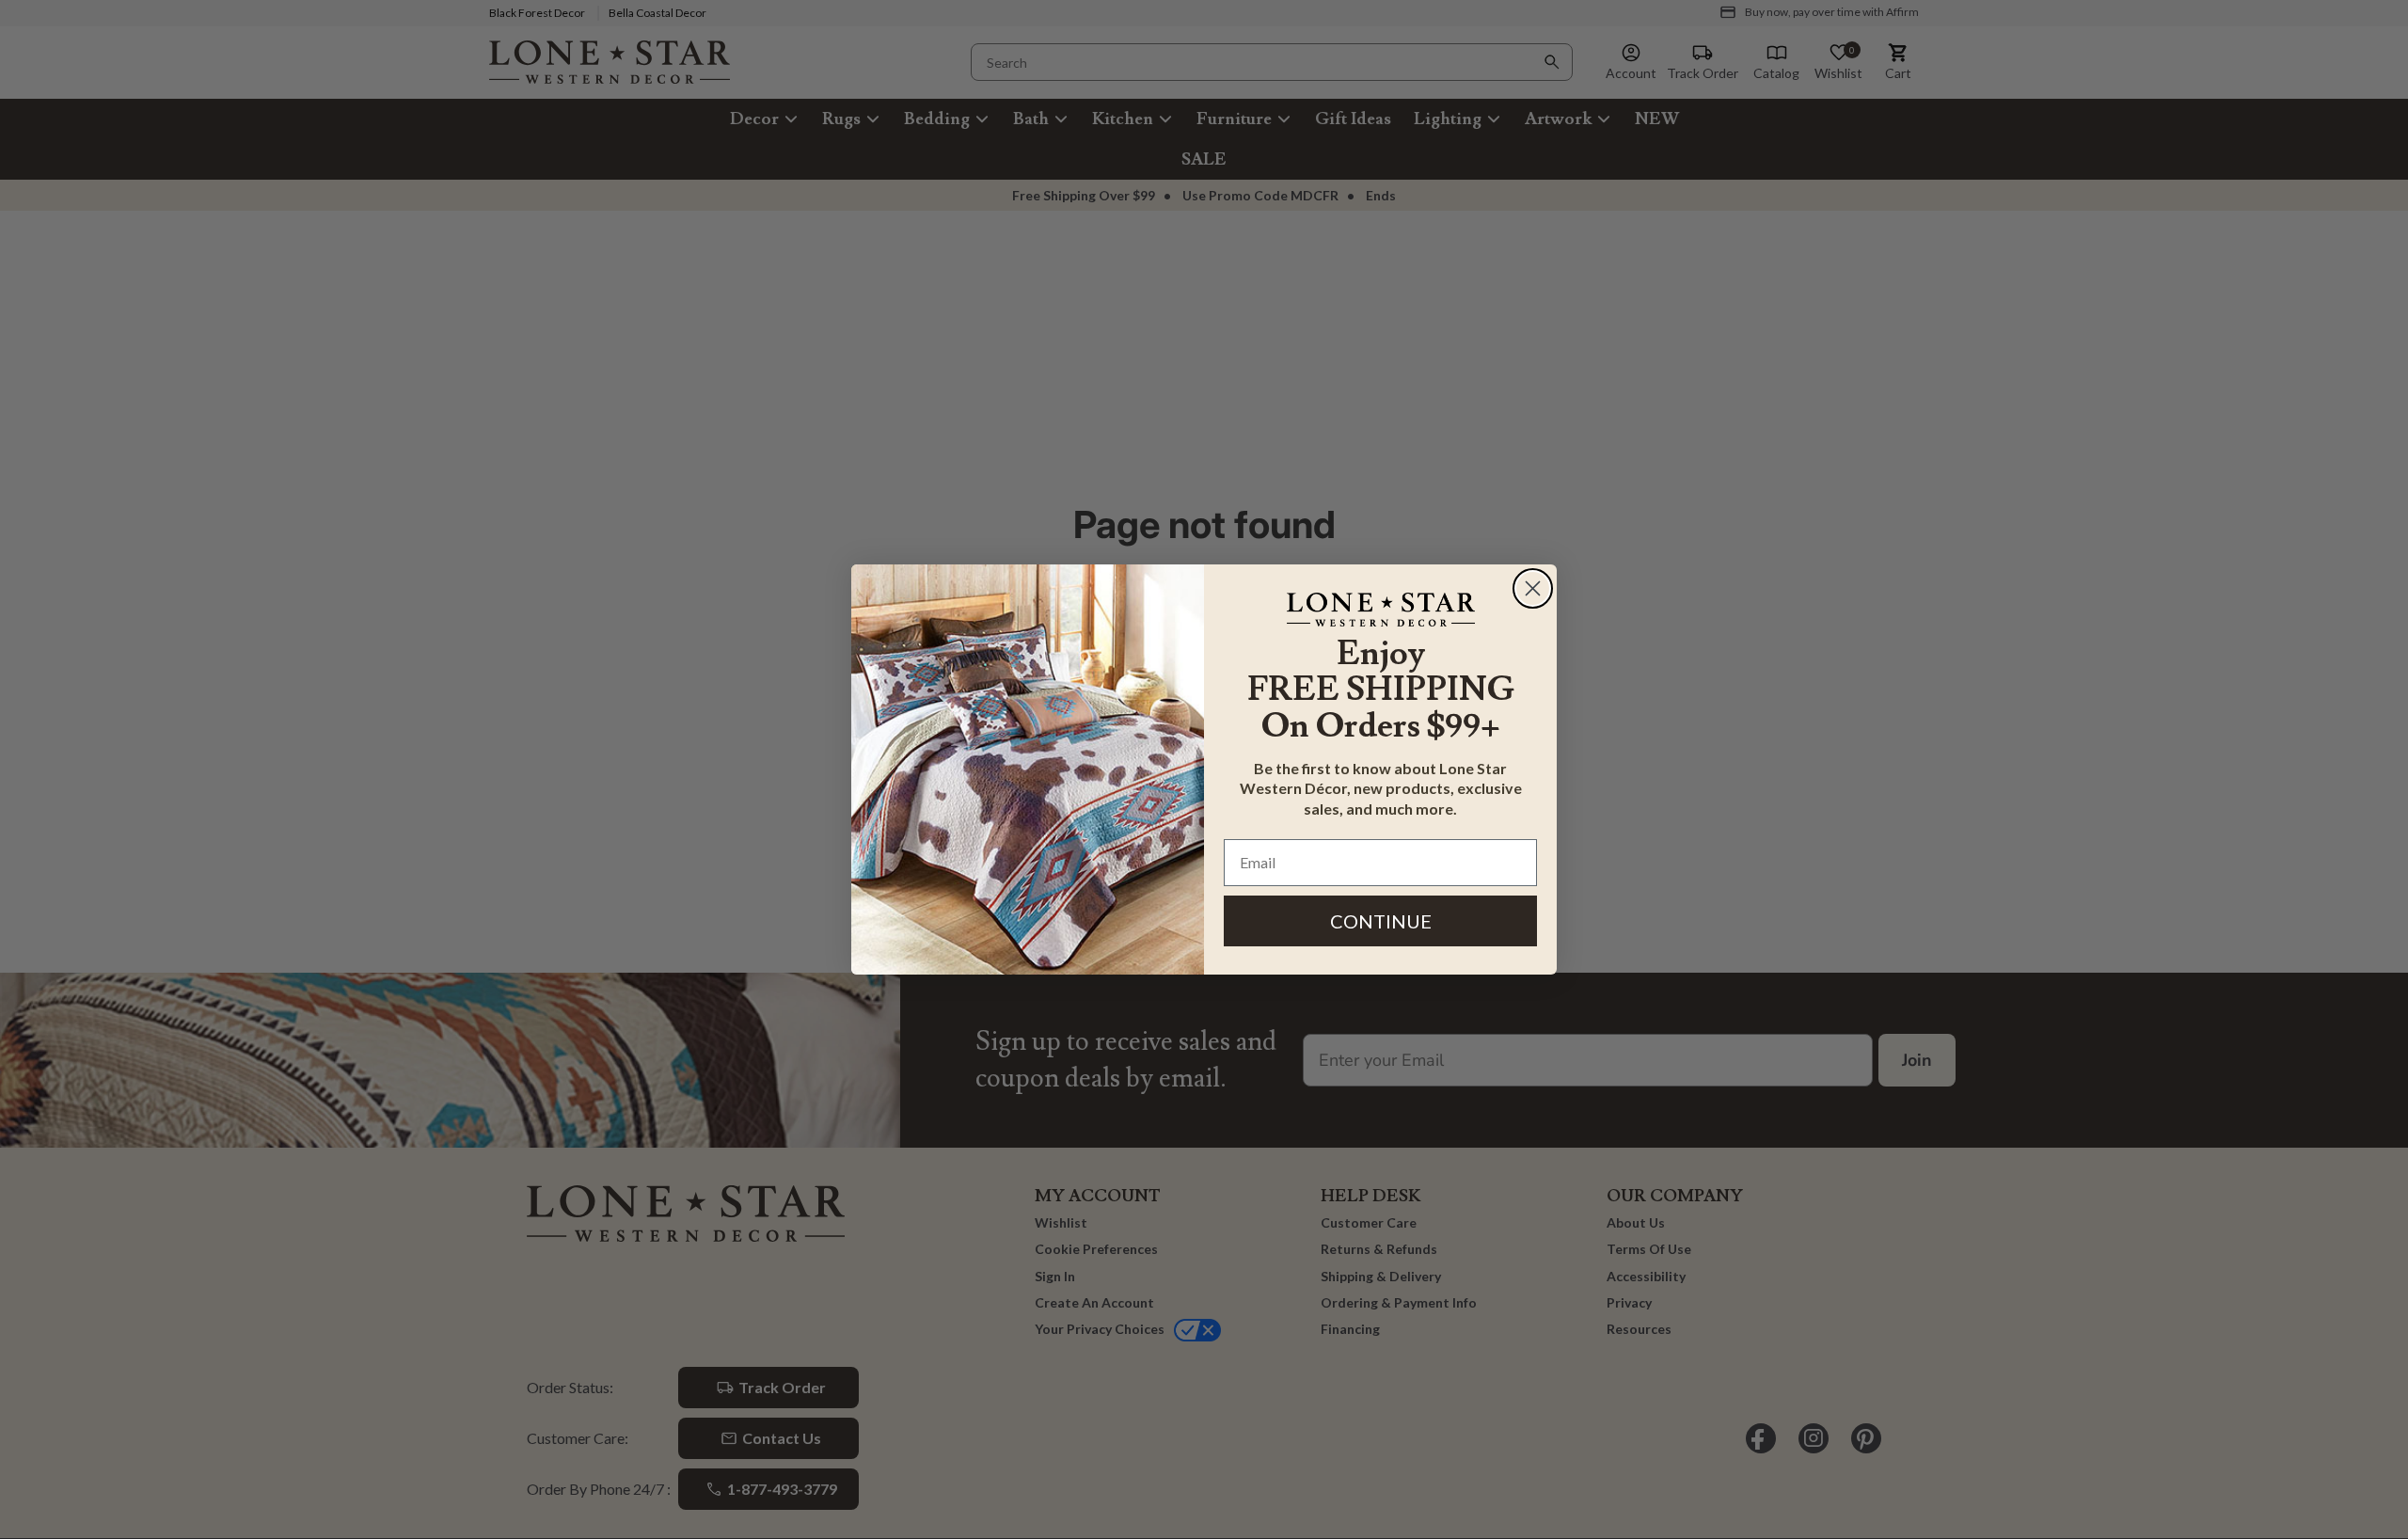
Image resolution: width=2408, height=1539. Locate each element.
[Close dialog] (1533, 588)
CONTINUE (1381, 921)
